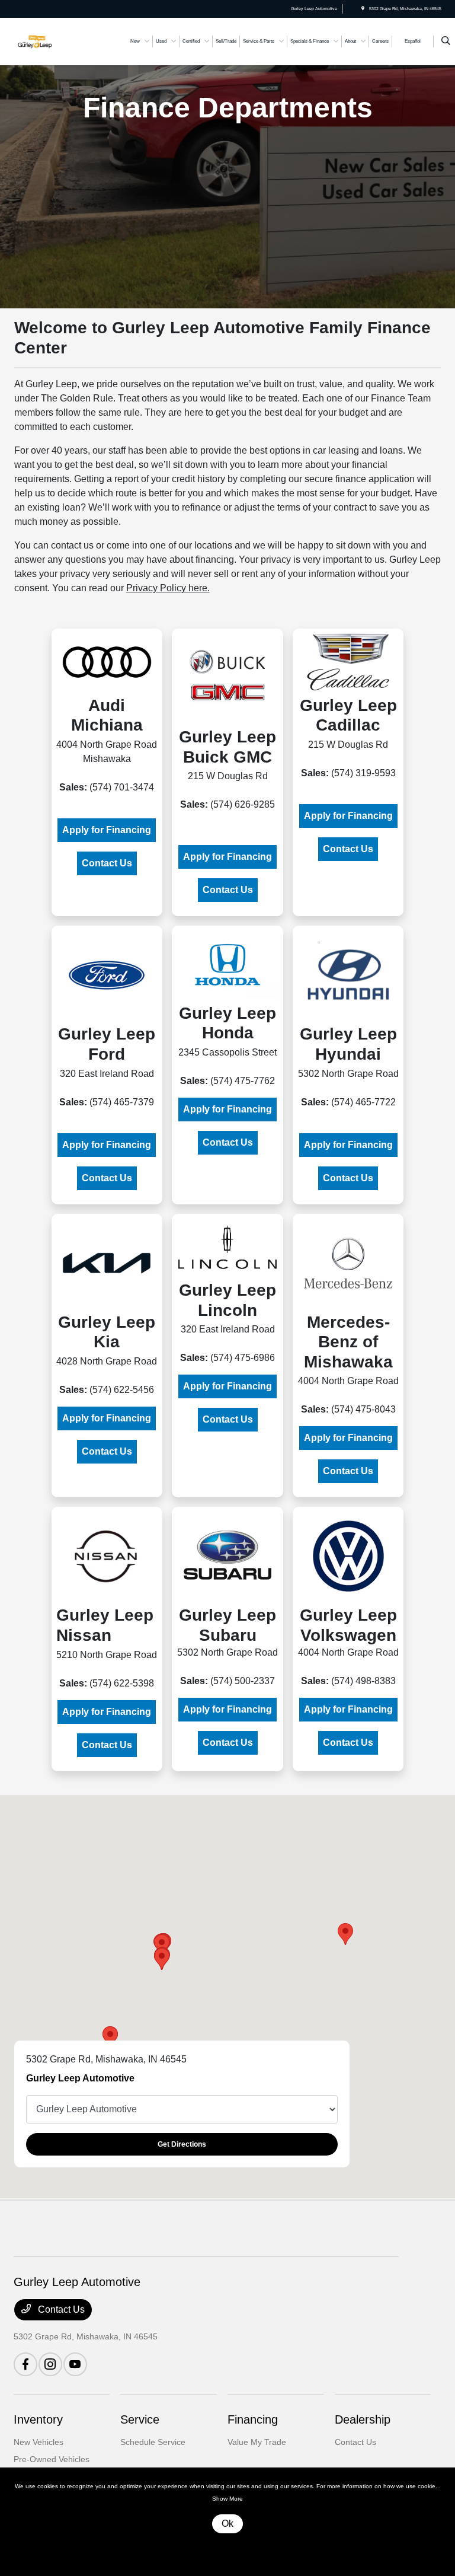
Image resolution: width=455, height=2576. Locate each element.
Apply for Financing (107, 830)
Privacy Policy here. (168, 588)
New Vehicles (39, 2442)
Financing (253, 2419)
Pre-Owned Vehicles (52, 2459)
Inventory (38, 2419)
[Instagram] (50, 2364)
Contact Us (107, 863)
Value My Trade (257, 2442)
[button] (345, 1934)
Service (140, 2419)
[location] (363, 9)
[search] (446, 42)
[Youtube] (75, 2364)
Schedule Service (153, 2442)
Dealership (363, 2419)
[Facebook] (25, 2364)
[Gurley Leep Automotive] (46, 41)
